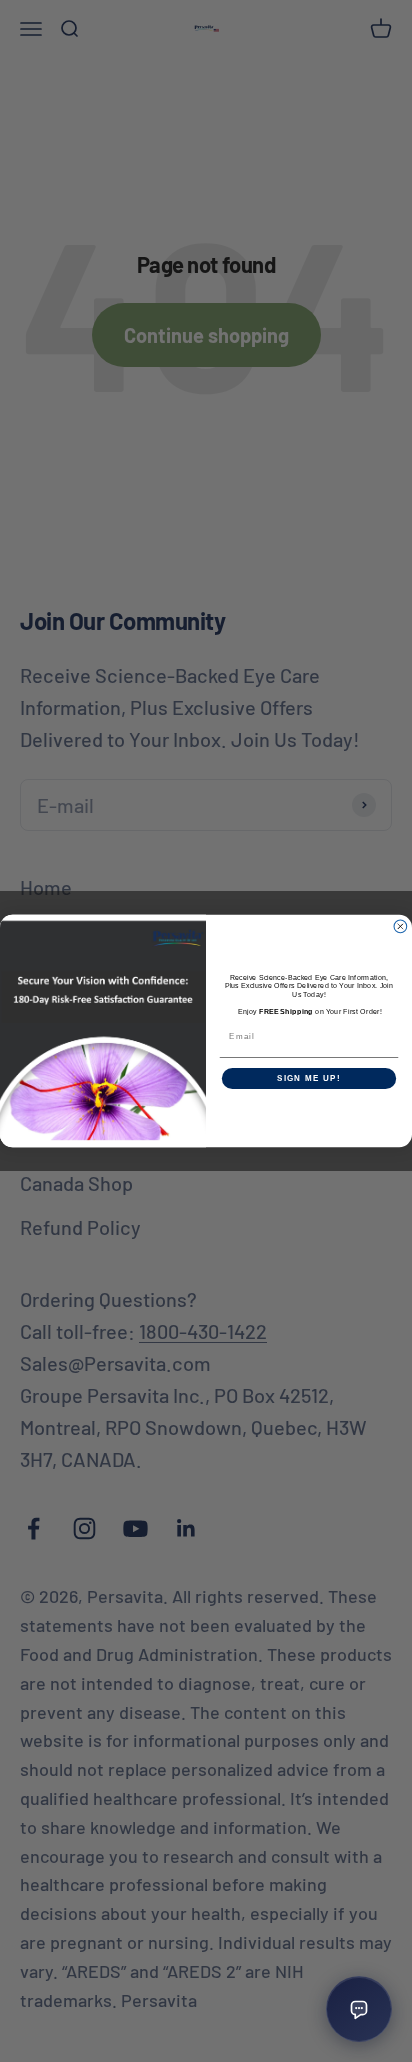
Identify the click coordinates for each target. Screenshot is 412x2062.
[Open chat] (359, 2009)
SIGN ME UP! (309, 1078)
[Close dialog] (400, 926)
